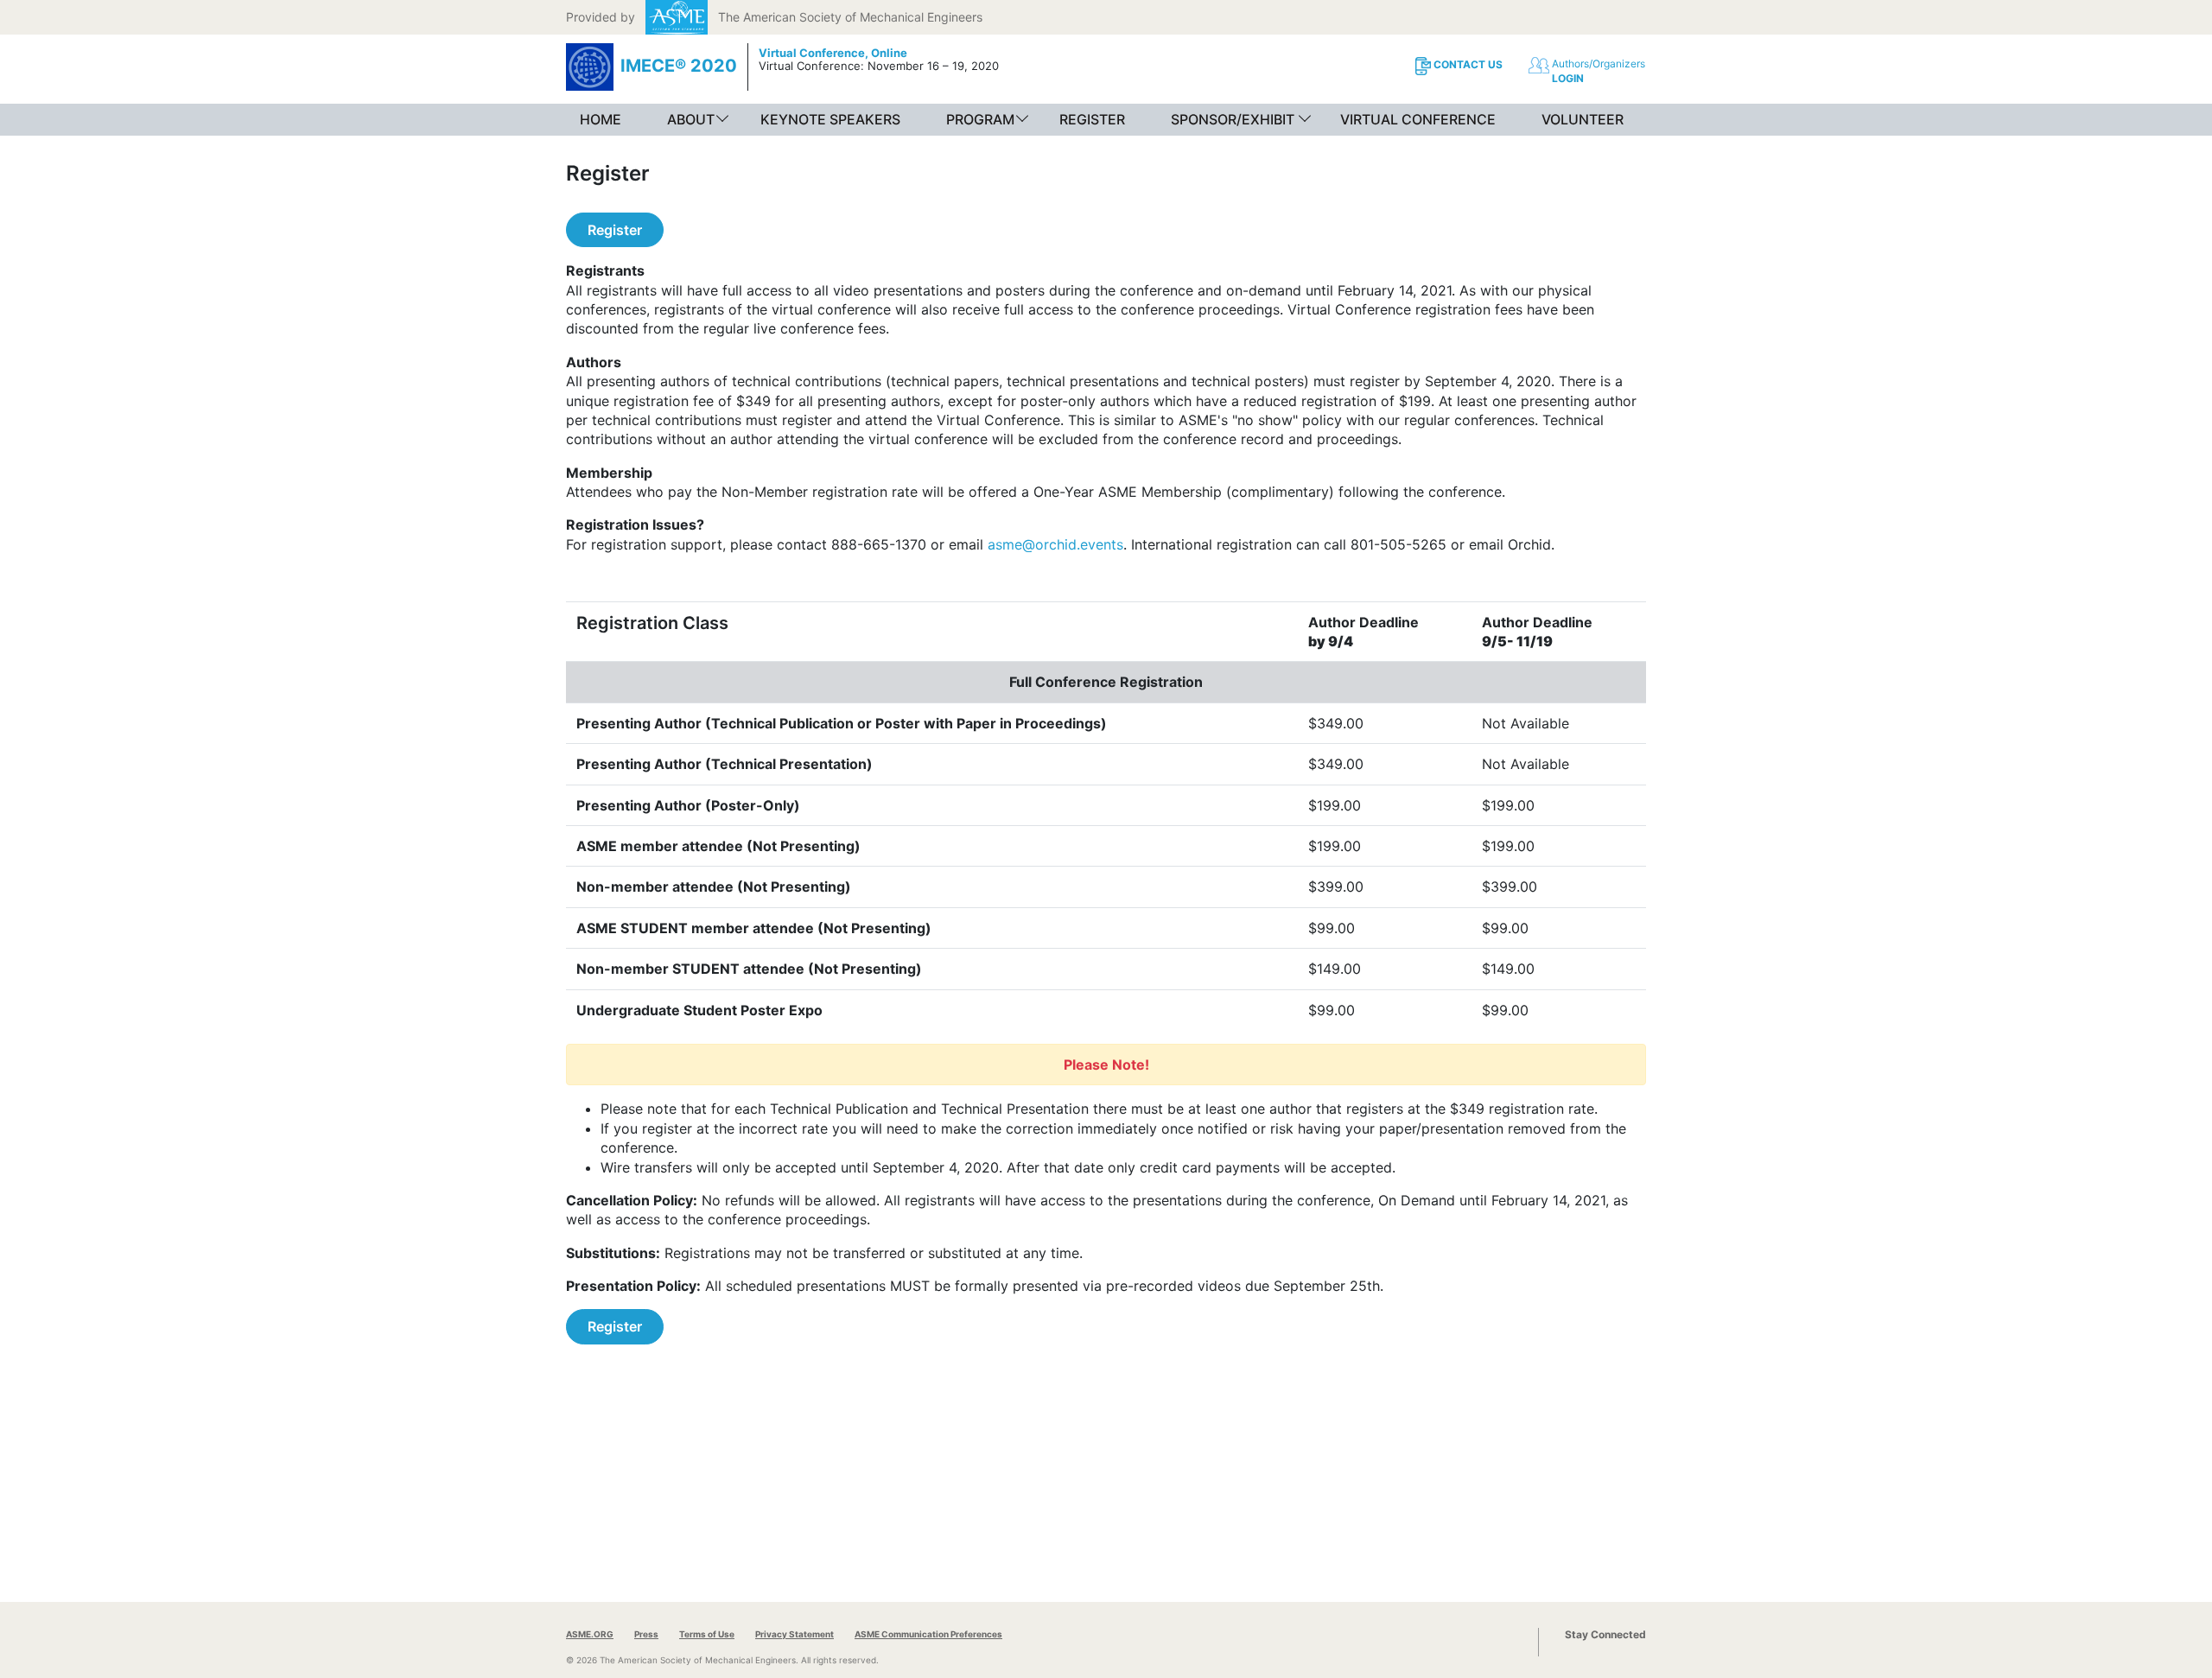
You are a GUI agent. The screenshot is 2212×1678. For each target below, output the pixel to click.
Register (615, 230)
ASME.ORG (590, 1634)
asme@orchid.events (1055, 544)
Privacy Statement (795, 1634)
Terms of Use (707, 1634)
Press (646, 1634)
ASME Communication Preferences (928, 1634)
